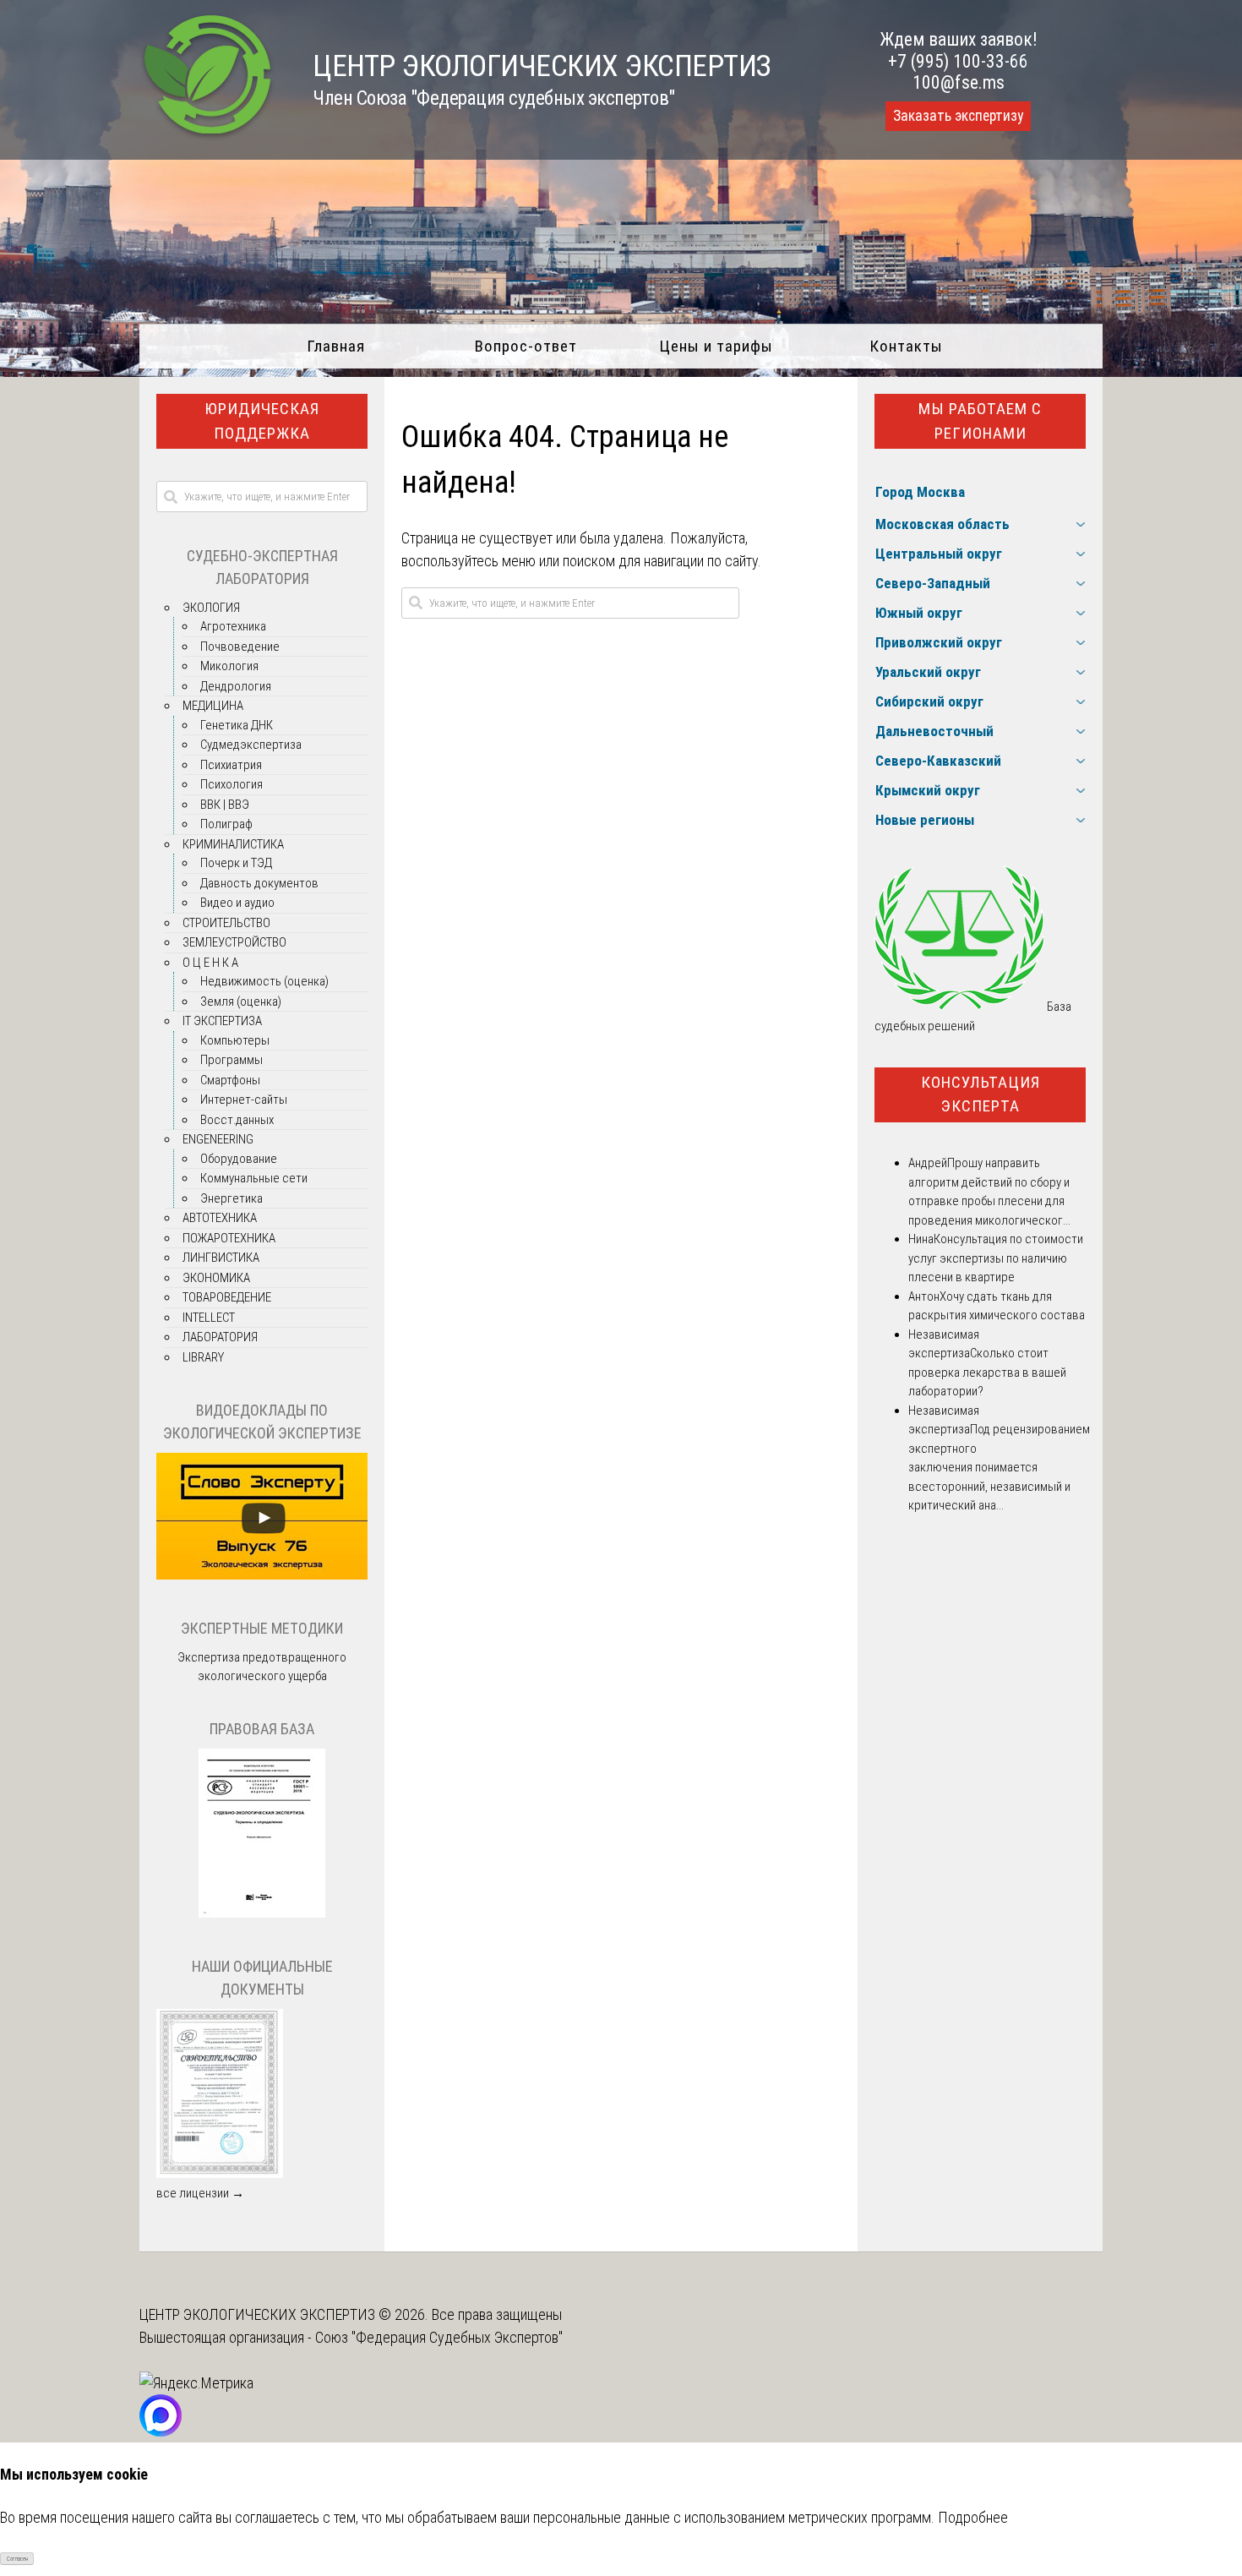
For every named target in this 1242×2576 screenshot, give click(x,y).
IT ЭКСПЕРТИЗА (222, 1021)
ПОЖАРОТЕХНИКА (229, 1238)
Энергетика (232, 1198)
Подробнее (973, 2517)
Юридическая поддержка (262, 421)
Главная (336, 346)
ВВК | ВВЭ (225, 805)
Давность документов (259, 883)
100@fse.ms (959, 82)
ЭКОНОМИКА (216, 1278)
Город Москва (920, 492)
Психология (232, 784)
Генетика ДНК (237, 725)
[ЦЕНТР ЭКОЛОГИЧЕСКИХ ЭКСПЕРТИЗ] (207, 136)
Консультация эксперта (981, 1094)
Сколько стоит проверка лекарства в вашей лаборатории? (987, 1372)
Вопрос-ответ (526, 346)
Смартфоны (230, 1080)
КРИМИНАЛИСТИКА (233, 844)
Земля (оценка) (241, 1001)
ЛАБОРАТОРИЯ (220, 1337)
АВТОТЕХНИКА (220, 1218)
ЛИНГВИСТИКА (221, 1258)
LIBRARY (203, 1357)
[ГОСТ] (262, 1913)
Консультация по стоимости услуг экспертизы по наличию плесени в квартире (996, 1258)
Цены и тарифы (716, 346)
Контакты (906, 346)
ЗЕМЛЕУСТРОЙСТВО (234, 942)
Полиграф (226, 824)
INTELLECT (209, 1318)
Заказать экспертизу (958, 116)
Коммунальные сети (254, 1178)
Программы (232, 1060)
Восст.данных (237, 1120)
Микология (229, 666)
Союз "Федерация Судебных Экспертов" (439, 2337)
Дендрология (236, 686)
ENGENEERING (218, 1139)
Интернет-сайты (244, 1100)
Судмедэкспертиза (251, 745)
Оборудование (239, 1159)
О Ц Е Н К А (210, 963)
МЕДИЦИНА (213, 706)
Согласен (17, 2559)
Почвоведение (240, 647)
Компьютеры (235, 1040)
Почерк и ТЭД (236, 863)
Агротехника (233, 626)
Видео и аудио (237, 903)
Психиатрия (231, 765)
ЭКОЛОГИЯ (211, 608)
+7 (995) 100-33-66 (958, 61)
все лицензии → (200, 2193)
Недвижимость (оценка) (264, 981)
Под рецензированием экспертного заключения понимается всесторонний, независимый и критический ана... (999, 1467)
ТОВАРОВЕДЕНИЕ (227, 1297)
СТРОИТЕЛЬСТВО (226, 923)
